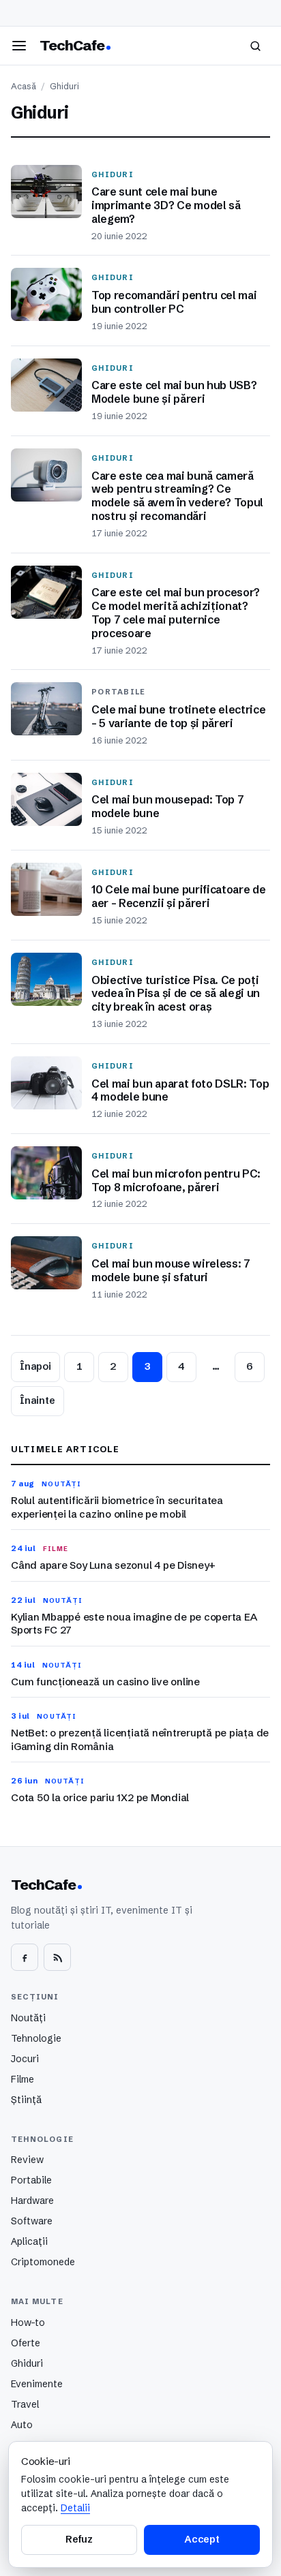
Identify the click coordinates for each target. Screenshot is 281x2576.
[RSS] (57, 1957)
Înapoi (35, 1366)
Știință (26, 2100)
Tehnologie (36, 2038)
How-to (28, 2322)
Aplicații (29, 2241)
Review (27, 2160)
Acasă (24, 86)
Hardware (32, 2201)
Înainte (38, 1400)
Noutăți (28, 2018)
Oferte (26, 2343)
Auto (22, 2425)
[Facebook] (25, 1957)
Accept (202, 2539)
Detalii (75, 2508)
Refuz (79, 2539)
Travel (25, 2404)
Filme (23, 2079)
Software (32, 2221)
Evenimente (37, 2384)
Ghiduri (27, 2363)
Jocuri (25, 2059)
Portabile (31, 2180)
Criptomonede (43, 2262)
